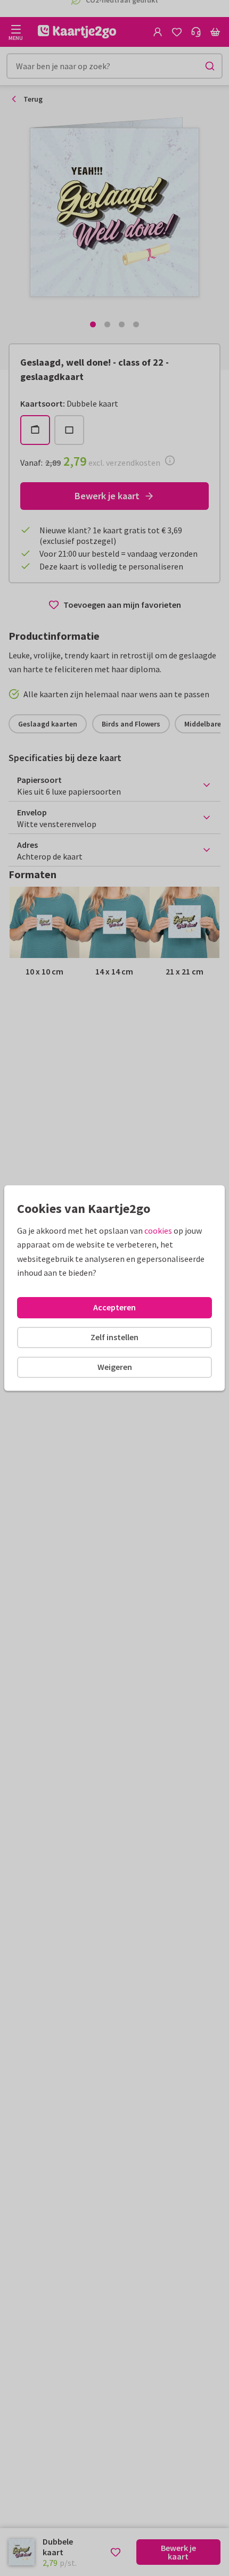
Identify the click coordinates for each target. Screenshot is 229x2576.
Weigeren (115, 1367)
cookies (158, 1231)
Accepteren (114, 1307)
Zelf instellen (114, 1337)
